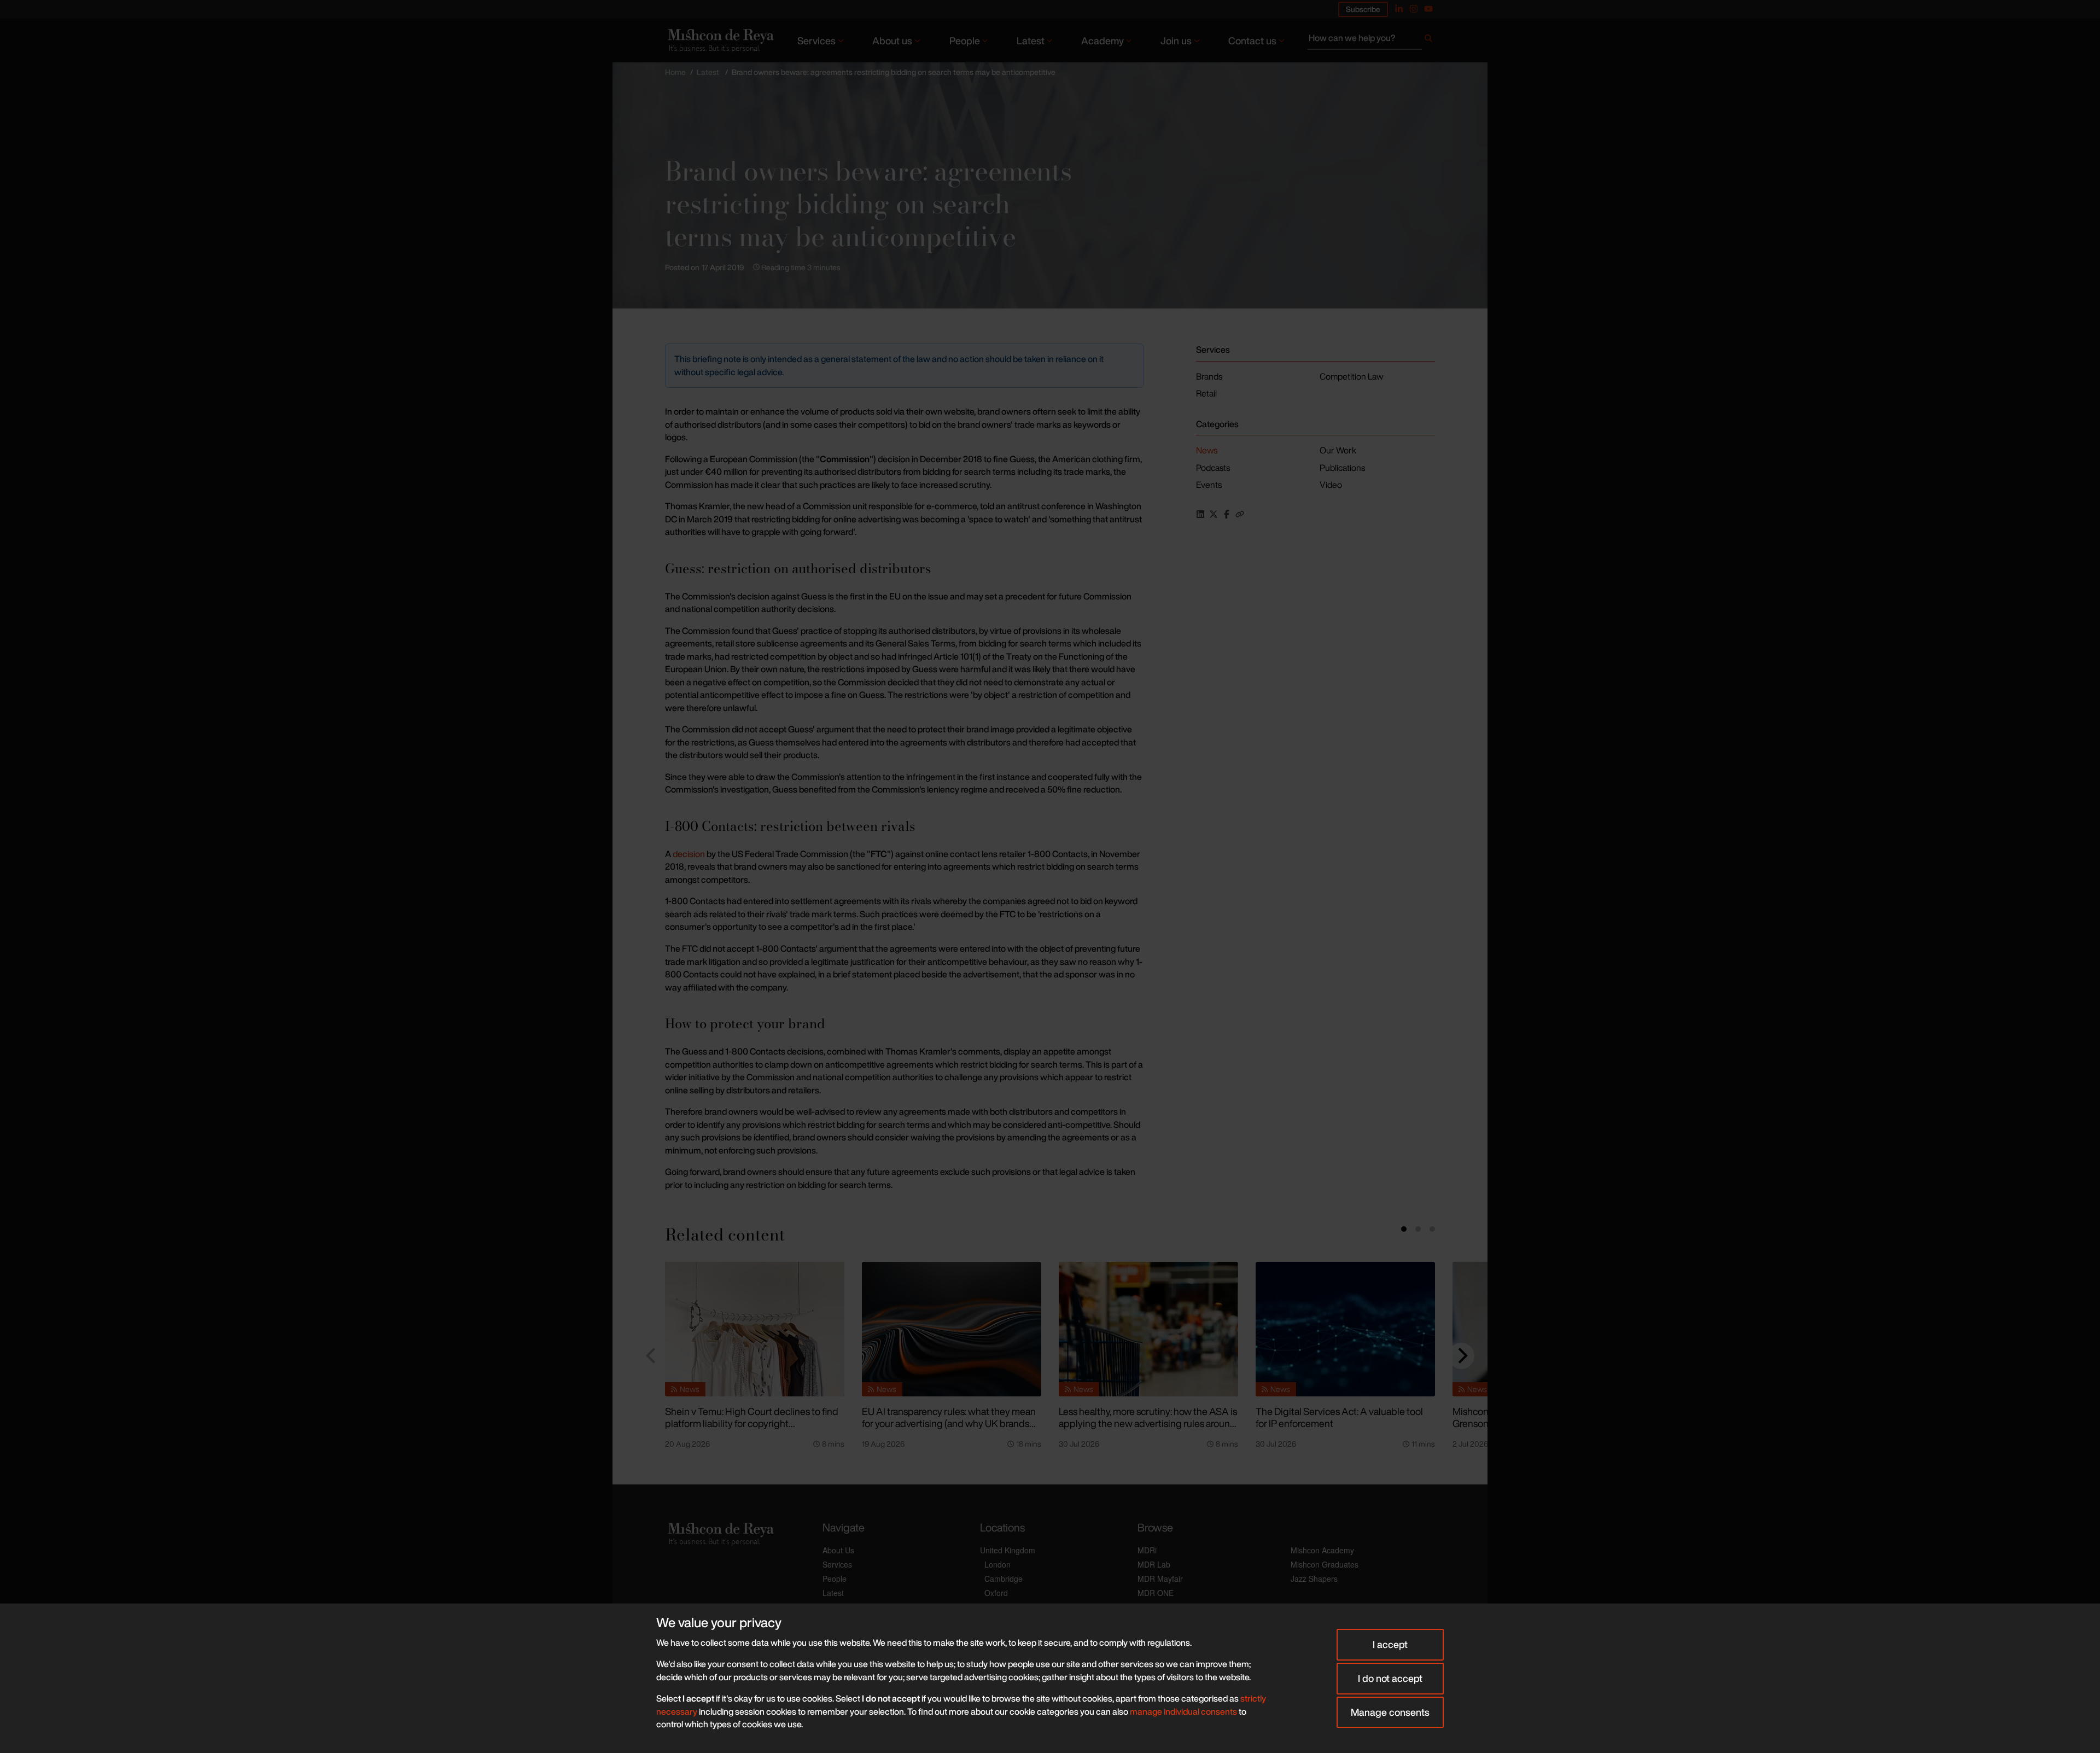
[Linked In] (1399, 9)
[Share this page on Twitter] (1214, 514)
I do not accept (1390, 1678)
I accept (1390, 1644)
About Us (838, 1550)
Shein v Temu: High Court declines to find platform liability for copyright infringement (752, 1423)
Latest (1031, 40)
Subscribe (1363, 9)
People (965, 40)
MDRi (1147, 1550)
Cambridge (1004, 1579)
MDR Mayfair (1160, 1579)
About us (892, 40)
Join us (1176, 40)
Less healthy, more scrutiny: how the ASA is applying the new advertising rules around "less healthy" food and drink (1148, 1423)
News (1207, 450)
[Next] (1461, 1356)
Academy (1102, 40)
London (997, 1564)
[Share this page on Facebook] (1227, 514)
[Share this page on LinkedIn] (1200, 514)
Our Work (1338, 450)
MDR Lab (1154, 1564)
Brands (1209, 376)
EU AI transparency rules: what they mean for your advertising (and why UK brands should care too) (949, 1423)
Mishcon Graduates (1325, 1564)
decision (689, 854)
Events (1209, 485)
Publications (1342, 468)
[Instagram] (1414, 9)
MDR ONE (1156, 1593)
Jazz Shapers (1314, 1579)
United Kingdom (1008, 1550)
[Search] (1428, 40)
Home (675, 72)
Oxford (996, 1593)
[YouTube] (1428, 9)
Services (816, 40)
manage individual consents (1183, 1711)
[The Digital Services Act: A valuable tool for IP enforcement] (1345, 1329)
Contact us (1252, 40)
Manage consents (1390, 1712)
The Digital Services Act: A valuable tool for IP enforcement (1339, 1417)
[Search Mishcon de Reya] (1371, 40)
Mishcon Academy (1322, 1550)
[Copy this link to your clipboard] (1240, 514)
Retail (1206, 393)
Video (1331, 485)
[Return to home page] (720, 40)
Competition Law (1351, 376)
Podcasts (1213, 468)
